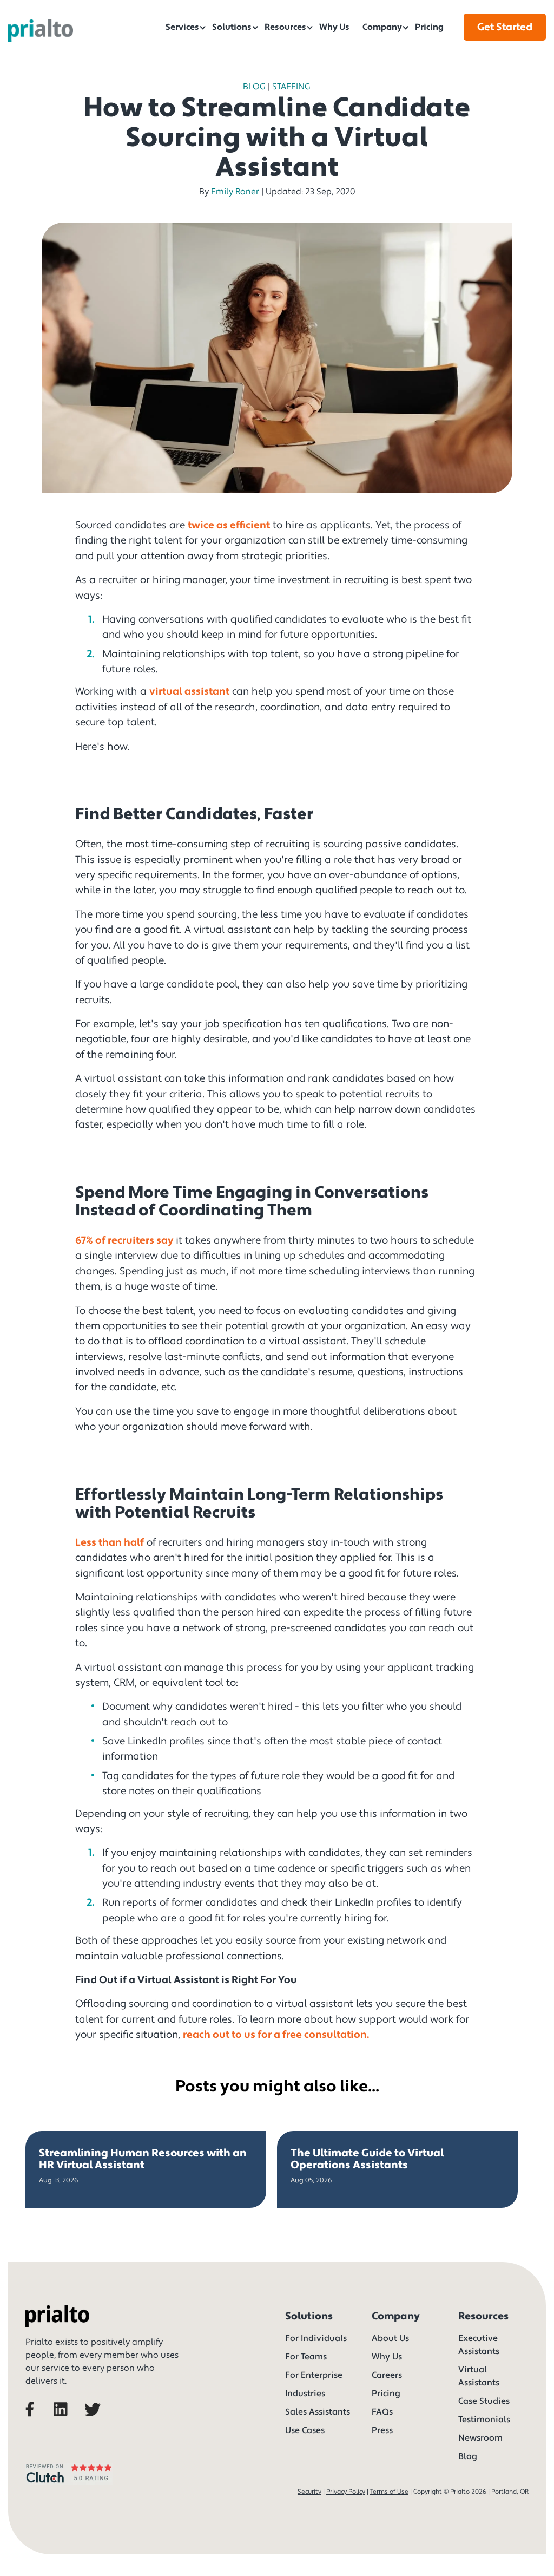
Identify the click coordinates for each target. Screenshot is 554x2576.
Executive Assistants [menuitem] (479, 2345)
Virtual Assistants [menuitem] (479, 2376)
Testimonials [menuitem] (484, 2420)
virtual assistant (189, 691)
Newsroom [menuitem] (480, 2438)
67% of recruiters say (126, 1240)
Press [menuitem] (382, 2430)
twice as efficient (229, 525)
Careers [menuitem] (387, 2375)
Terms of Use (389, 2492)
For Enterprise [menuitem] (314, 2375)
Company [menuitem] (382, 27)
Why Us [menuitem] (334, 27)
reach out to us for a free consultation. (276, 2035)
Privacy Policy (346, 2492)
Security (309, 2492)
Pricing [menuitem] (429, 27)
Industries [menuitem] (305, 2394)
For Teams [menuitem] (306, 2357)
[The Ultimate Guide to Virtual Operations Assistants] (397, 2169)
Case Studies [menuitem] (484, 2401)
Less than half (110, 1542)
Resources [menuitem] (285, 27)
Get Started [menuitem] (505, 27)
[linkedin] (67, 2424)
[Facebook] (38, 2424)
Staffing (291, 87)
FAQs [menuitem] (382, 2412)
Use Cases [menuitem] (305, 2430)
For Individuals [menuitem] (316, 2338)
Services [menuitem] (182, 27)
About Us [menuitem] (390, 2338)
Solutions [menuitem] (232, 27)
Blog (254, 87)
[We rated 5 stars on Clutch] (69, 2486)
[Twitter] (95, 2424)
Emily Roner (235, 192)
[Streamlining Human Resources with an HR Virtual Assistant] (146, 2169)
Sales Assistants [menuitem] (318, 2412)
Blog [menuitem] (468, 2456)
